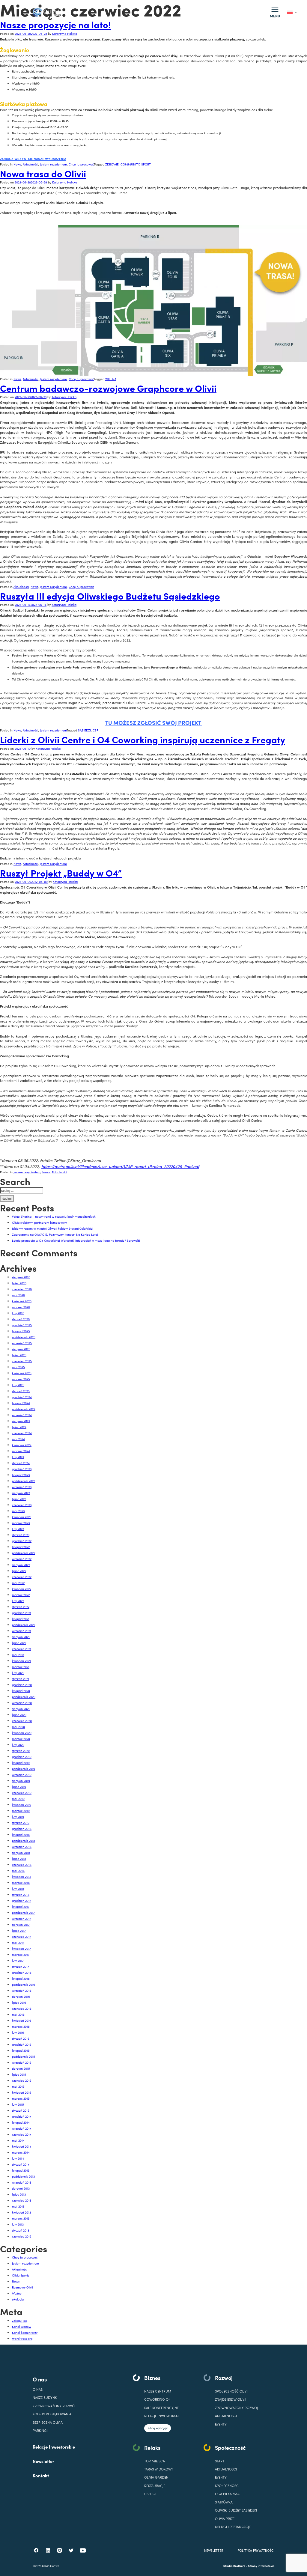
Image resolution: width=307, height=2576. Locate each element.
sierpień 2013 (21, 2188)
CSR (95, 730)
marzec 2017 (21, 1954)
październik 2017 (23, 1912)
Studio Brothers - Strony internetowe (249, 2566)
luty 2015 (18, 2104)
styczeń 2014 (21, 2164)
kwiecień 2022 (22, 1589)
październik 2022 (24, 1553)
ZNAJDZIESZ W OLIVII (231, 2399)
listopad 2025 (21, 1331)
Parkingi (40, 2430)
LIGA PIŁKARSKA (227, 2494)
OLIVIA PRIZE (225, 2519)
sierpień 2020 (21, 1709)
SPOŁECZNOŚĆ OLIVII (232, 2391)
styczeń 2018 (21, 1894)
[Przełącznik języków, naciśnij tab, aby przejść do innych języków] (292, 12)
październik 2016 (24, 1984)
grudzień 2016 (22, 1972)
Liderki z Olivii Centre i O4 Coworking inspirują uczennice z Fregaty (143, 739)
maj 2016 (18, 2014)
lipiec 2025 (19, 1355)
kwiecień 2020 (22, 1733)
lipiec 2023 (19, 1499)
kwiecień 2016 (22, 2020)
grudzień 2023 (22, 1469)
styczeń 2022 (21, 1607)
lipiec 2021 (19, 1643)
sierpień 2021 (21, 1637)
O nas (40, 2379)
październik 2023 (24, 1481)
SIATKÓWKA (224, 2502)
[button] (275, 12)
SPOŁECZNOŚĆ (227, 2486)
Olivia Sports (21, 2275)
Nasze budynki (45, 2397)
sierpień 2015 (21, 2068)
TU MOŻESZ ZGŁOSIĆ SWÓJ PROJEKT (154, 722)
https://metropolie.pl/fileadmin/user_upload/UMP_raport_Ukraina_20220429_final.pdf (120, 1166)
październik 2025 (24, 1337)
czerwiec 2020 (22, 1721)
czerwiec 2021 (22, 1649)
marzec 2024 (21, 1451)
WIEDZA (111, 379)
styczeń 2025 (21, 1391)
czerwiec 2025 (22, 1361)
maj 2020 (18, 1727)
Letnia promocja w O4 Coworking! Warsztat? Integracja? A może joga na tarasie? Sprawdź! (76, 1240)
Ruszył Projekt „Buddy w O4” (61, 873)
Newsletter (43, 2461)
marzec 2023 (21, 1523)
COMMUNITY (130, 164)
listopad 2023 (21, 1475)
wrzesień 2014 (22, 2128)
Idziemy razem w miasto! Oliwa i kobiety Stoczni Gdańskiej (53, 1228)
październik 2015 (24, 2056)
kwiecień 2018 (22, 1876)
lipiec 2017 (19, 1930)
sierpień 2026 (21, 1277)
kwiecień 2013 (21, 2212)
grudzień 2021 (22, 1613)
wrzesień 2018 (22, 1846)
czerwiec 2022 (22, 1577)
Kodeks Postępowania (52, 2414)
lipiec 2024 (19, 1427)
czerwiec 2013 (22, 2200)
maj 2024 (18, 1439)
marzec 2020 (21, 1739)
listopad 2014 (21, 2122)
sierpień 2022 (21, 1565)
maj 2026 (18, 1295)
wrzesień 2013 (22, 2182)
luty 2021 (18, 1673)
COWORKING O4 (157, 2399)
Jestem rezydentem (53, 164)
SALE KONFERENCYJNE (161, 2408)
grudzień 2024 (22, 1397)
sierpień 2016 (21, 1996)
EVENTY (221, 2424)
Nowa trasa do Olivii (43, 173)
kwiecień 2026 (22, 1301)
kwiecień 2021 (21, 1661)
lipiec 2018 (19, 1858)
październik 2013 (23, 2176)
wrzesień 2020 (22, 1703)
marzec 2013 (21, 2218)
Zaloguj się (19, 2320)
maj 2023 (18, 1511)
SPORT (146, 164)
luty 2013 (18, 2224)
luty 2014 (18, 2158)
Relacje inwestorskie (162, 2416)
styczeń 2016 (21, 2038)
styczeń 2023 (21, 1535)
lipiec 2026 (19, 1283)
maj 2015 (18, 2086)
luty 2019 (18, 1817)
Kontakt (41, 2475)
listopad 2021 (21, 1619)
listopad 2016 (21, 1978)
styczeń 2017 (21, 1966)
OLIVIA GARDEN (156, 2477)
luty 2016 (18, 2032)
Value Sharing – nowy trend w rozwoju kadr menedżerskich (54, 1216)
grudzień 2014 (22, 2116)
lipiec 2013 (19, 2194)
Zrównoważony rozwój (54, 2406)
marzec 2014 (21, 2152)
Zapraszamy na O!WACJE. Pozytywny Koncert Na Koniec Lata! (55, 1234)
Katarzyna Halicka (65, 33)
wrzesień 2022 (22, 1559)
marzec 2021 (21, 1667)
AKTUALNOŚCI (226, 2469)
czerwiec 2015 (22, 2080)
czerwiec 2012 (22, 2236)
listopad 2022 (21, 1547)
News (17, 164)
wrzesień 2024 (22, 1415)
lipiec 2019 (19, 1787)
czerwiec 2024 (22, 1433)
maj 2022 (18, 1583)
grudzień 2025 (22, 1325)
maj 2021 (18, 1655)
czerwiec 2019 (22, 1793)
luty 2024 (18, 1457)
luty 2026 (18, 1313)
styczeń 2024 (21, 1463)
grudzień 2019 (22, 1757)
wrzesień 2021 (22, 1631)
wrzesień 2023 (22, 1487)
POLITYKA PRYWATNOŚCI (256, 2550)
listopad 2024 (21, 1403)
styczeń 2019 (21, 1823)
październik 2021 (23, 1625)
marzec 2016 (21, 2026)
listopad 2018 (21, 1834)
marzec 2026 (21, 1307)
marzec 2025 (21, 1379)
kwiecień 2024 (22, 1445)
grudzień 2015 (22, 2044)
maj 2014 (18, 2140)
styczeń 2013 (21, 2230)
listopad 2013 (21, 2170)
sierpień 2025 (21, 1349)
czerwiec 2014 (22, 2134)
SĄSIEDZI (84, 730)
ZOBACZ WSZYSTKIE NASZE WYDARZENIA (33, 159)
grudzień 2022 (22, 1541)
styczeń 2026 (21, 1319)
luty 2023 (18, 1529)
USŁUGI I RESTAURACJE (233, 2527)
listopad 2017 (21, 1906)
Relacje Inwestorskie (54, 2447)
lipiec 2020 (19, 1715)
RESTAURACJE (155, 2486)
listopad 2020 (21, 1691)
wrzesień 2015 (22, 2062)
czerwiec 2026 (22, 1289)
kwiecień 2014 (22, 2146)
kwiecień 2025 (22, 1373)
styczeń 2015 (21, 2110)
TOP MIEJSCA (155, 2461)
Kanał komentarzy (25, 2332)
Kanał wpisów (22, 2326)
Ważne (17, 2293)
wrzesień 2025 (22, 1343)
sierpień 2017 (21, 1924)
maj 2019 (18, 1799)
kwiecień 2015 (22, 2092)
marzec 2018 (21, 1882)
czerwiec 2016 (22, 2008)
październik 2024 (24, 1409)
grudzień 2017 (22, 1900)
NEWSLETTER (214, 2550)
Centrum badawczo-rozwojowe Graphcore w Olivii (108, 388)
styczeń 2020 (21, 1751)
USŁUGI (150, 2494)
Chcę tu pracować (81, 164)
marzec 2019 (21, 1811)
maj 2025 (18, 1367)
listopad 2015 (21, 2050)
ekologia (18, 2299)
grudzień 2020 (22, 1685)
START (220, 2461)
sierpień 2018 (21, 1852)
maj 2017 (18, 1942)
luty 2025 (18, 1385)
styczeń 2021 (21, 1679)
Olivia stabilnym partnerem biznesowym (40, 1222)
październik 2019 (24, 1769)
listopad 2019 (21, 1763)
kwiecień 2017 (21, 1948)
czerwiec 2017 (22, 1936)
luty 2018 (18, 1888)
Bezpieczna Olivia (48, 2422)
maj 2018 (18, 1870)
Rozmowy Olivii (22, 2287)
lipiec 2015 (19, 2074)
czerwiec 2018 (22, 1864)
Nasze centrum (158, 2391)
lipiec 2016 (19, 2002)
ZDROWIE (112, 164)
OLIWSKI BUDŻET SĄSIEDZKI (236, 2510)
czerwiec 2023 (22, 1505)
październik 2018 (24, 1840)
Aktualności (30, 164)
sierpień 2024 (21, 1421)
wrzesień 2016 (22, 1990)
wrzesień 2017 (22, 1918)
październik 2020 (24, 1697)
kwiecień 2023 (22, 1517)
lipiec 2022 (19, 1571)
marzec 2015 (21, 2098)
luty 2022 (18, 1601)
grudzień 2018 (22, 1829)
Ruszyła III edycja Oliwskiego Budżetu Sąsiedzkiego (110, 596)
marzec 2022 (21, 1595)
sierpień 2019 (21, 1781)
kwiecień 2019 (22, 1805)
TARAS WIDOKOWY (159, 2469)
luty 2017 (18, 1960)
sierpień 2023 (21, 1493)
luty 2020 (18, 1745)
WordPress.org (22, 2338)
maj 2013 (18, 2206)
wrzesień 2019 (22, 1775)
